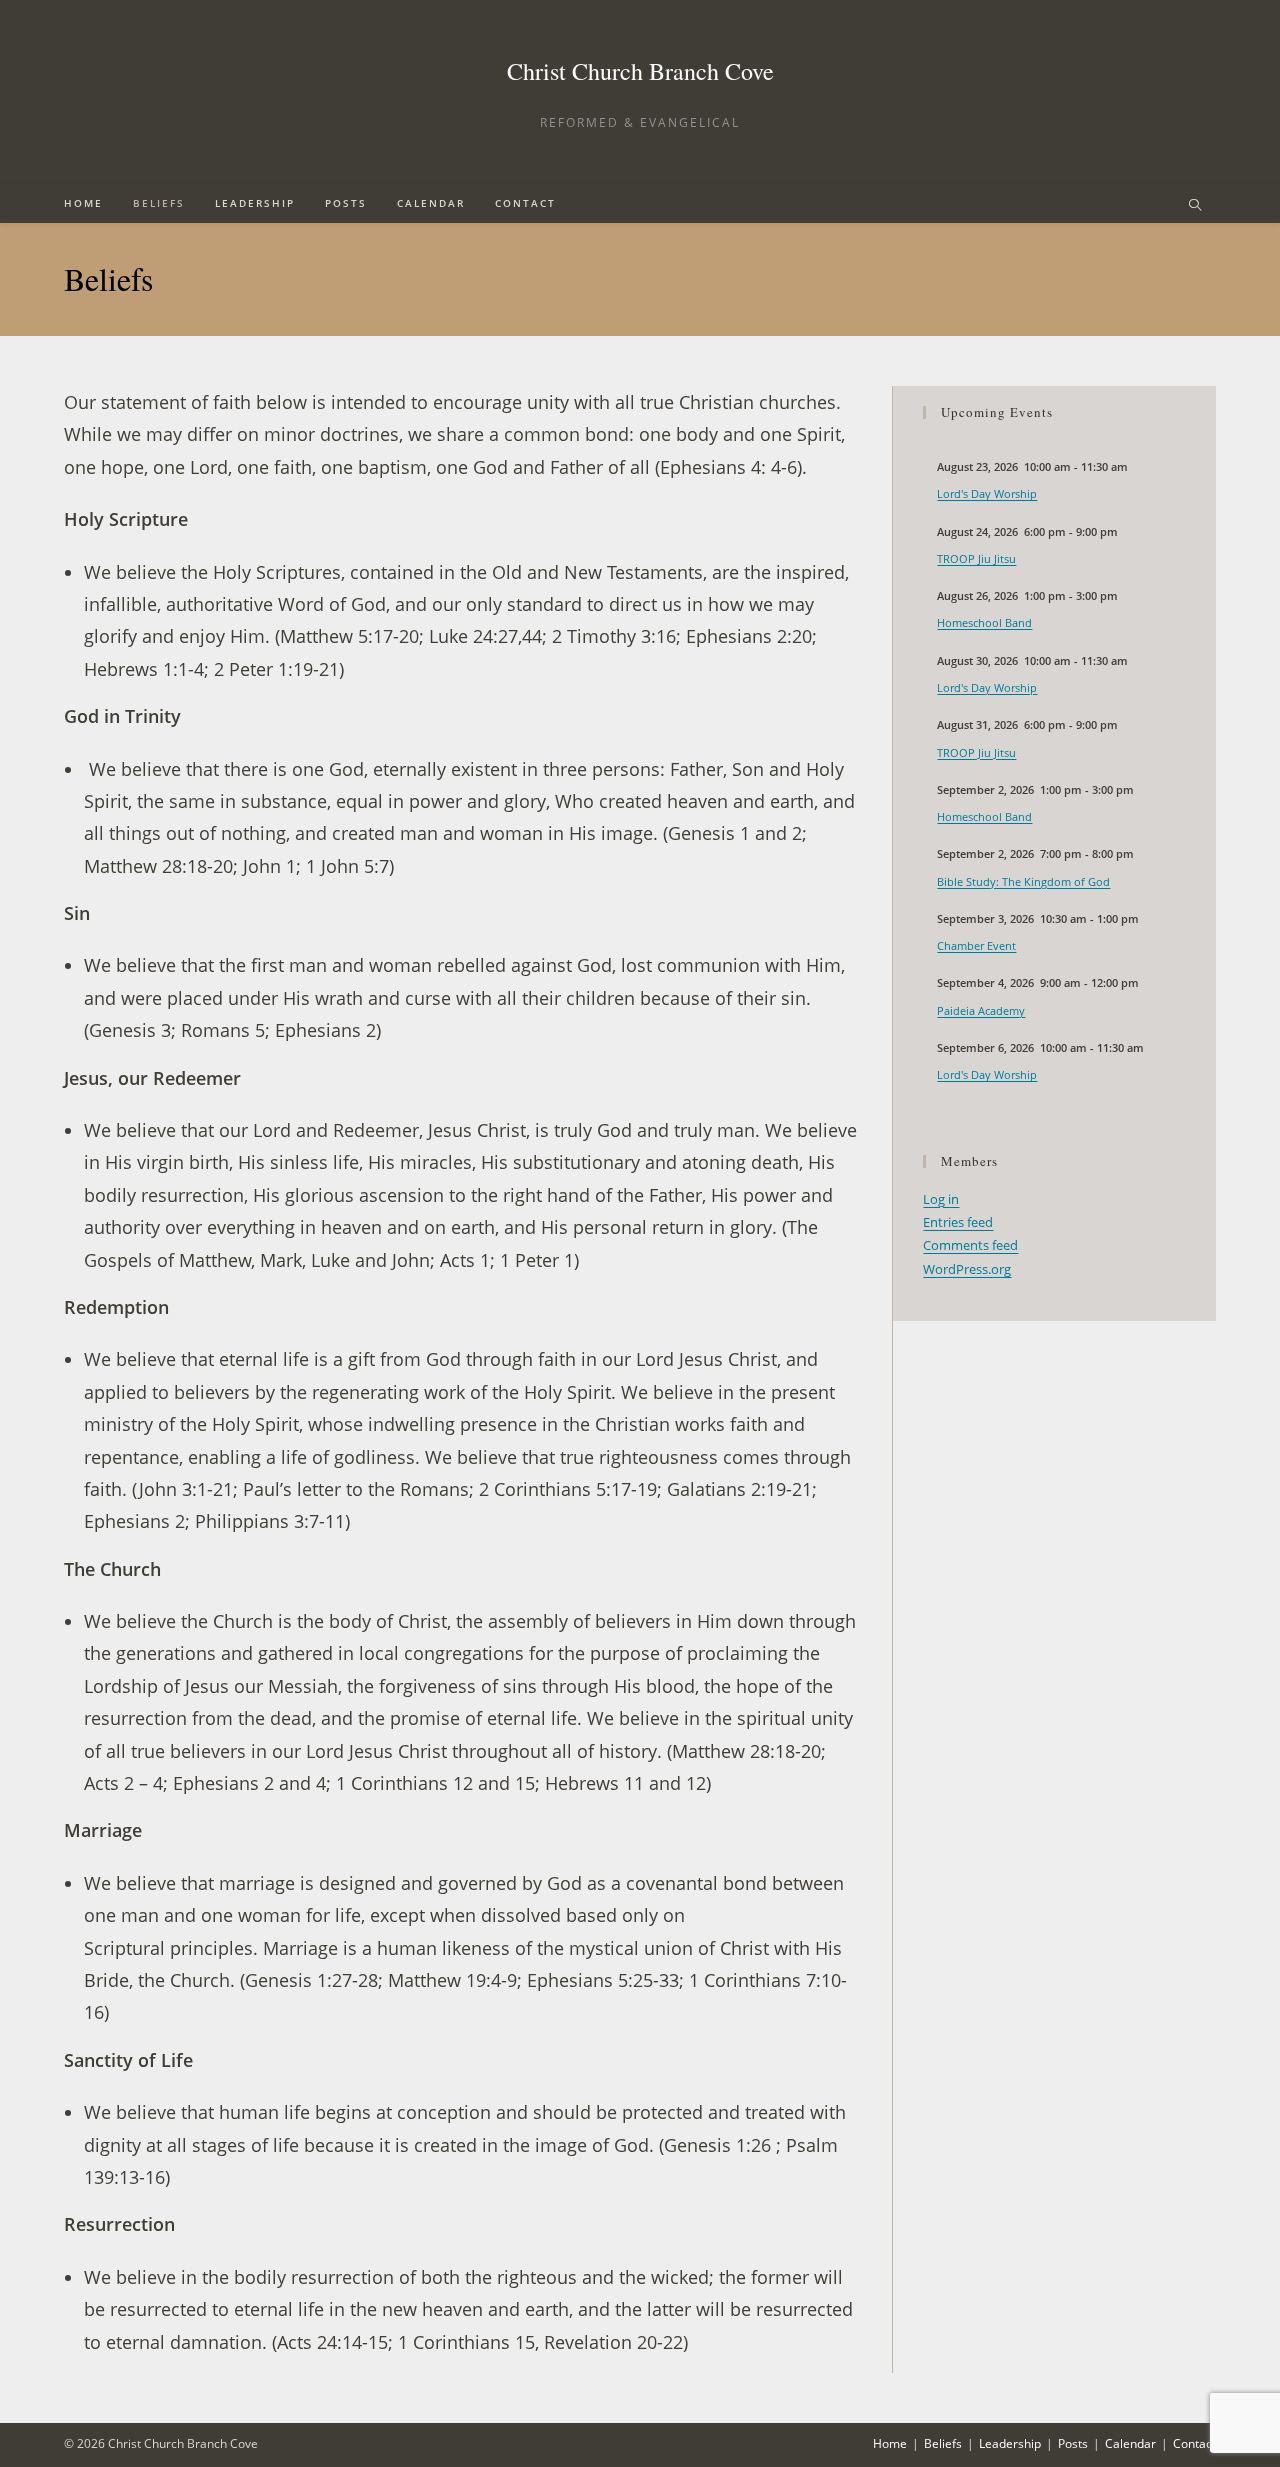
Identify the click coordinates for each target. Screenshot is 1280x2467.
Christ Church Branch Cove (640, 71)
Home (890, 2443)
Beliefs (943, 2443)
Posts (1073, 2443)
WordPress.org (967, 1269)
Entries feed (958, 1222)
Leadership (1010, 2443)
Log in (941, 1199)
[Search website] (1195, 206)
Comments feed (970, 1245)
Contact (1194, 2443)
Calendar (1130, 2443)
